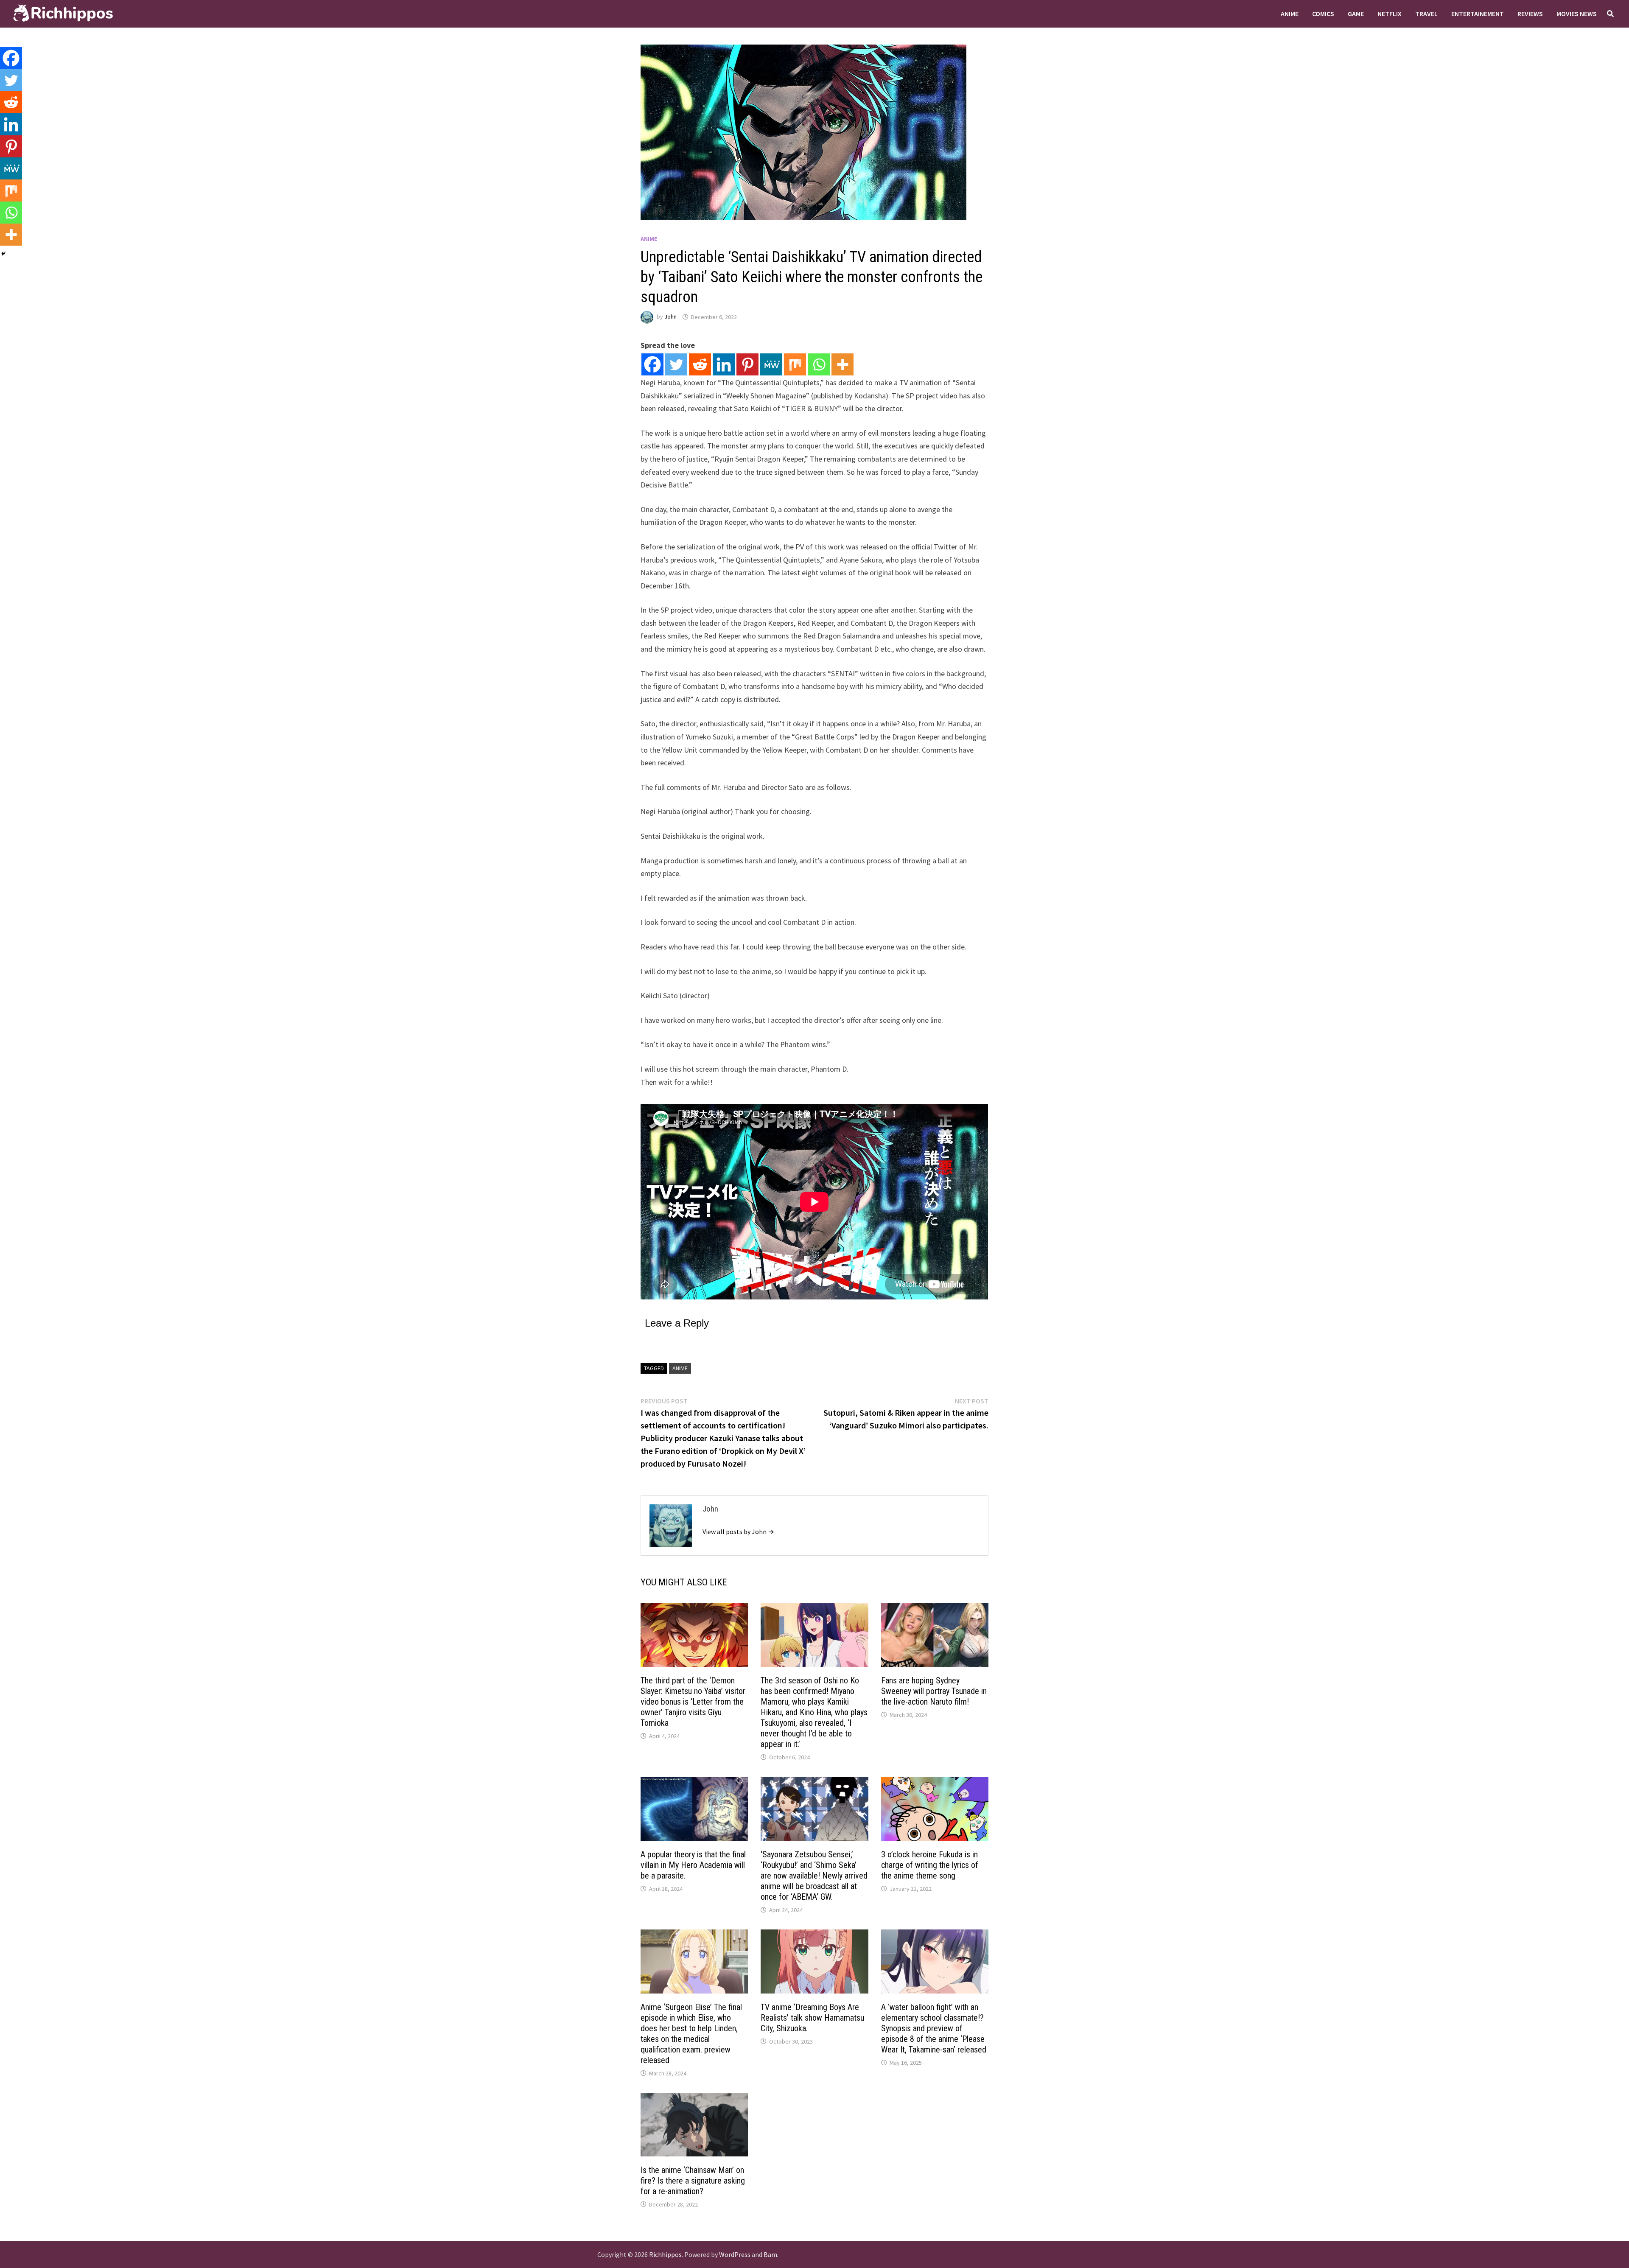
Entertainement (1478, 14)
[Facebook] (652, 364)
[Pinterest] (747, 364)
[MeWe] (771, 364)
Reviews (1530, 14)
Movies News (1577, 14)
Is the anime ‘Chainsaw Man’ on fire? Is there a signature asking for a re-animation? (693, 2181)
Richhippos (665, 2254)
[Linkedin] (724, 364)
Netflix (1390, 14)
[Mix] (795, 364)
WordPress (735, 2254)
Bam (770, 2254)
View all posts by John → (738, 1532)
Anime (1290, 14)
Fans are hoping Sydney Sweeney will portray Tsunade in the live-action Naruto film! (934, 1691)
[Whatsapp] (819, 364)
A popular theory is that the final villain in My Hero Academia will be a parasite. (693, 1865)
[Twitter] (676, 364)
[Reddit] (700, 364)
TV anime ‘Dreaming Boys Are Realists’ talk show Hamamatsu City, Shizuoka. (812, 2018)
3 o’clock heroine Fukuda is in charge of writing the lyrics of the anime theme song (930, 1865)
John (670, 317)
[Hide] (3, 254)
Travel (1426, 14)
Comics (1323, 14)
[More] (842, 364)
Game (1356, 14)
